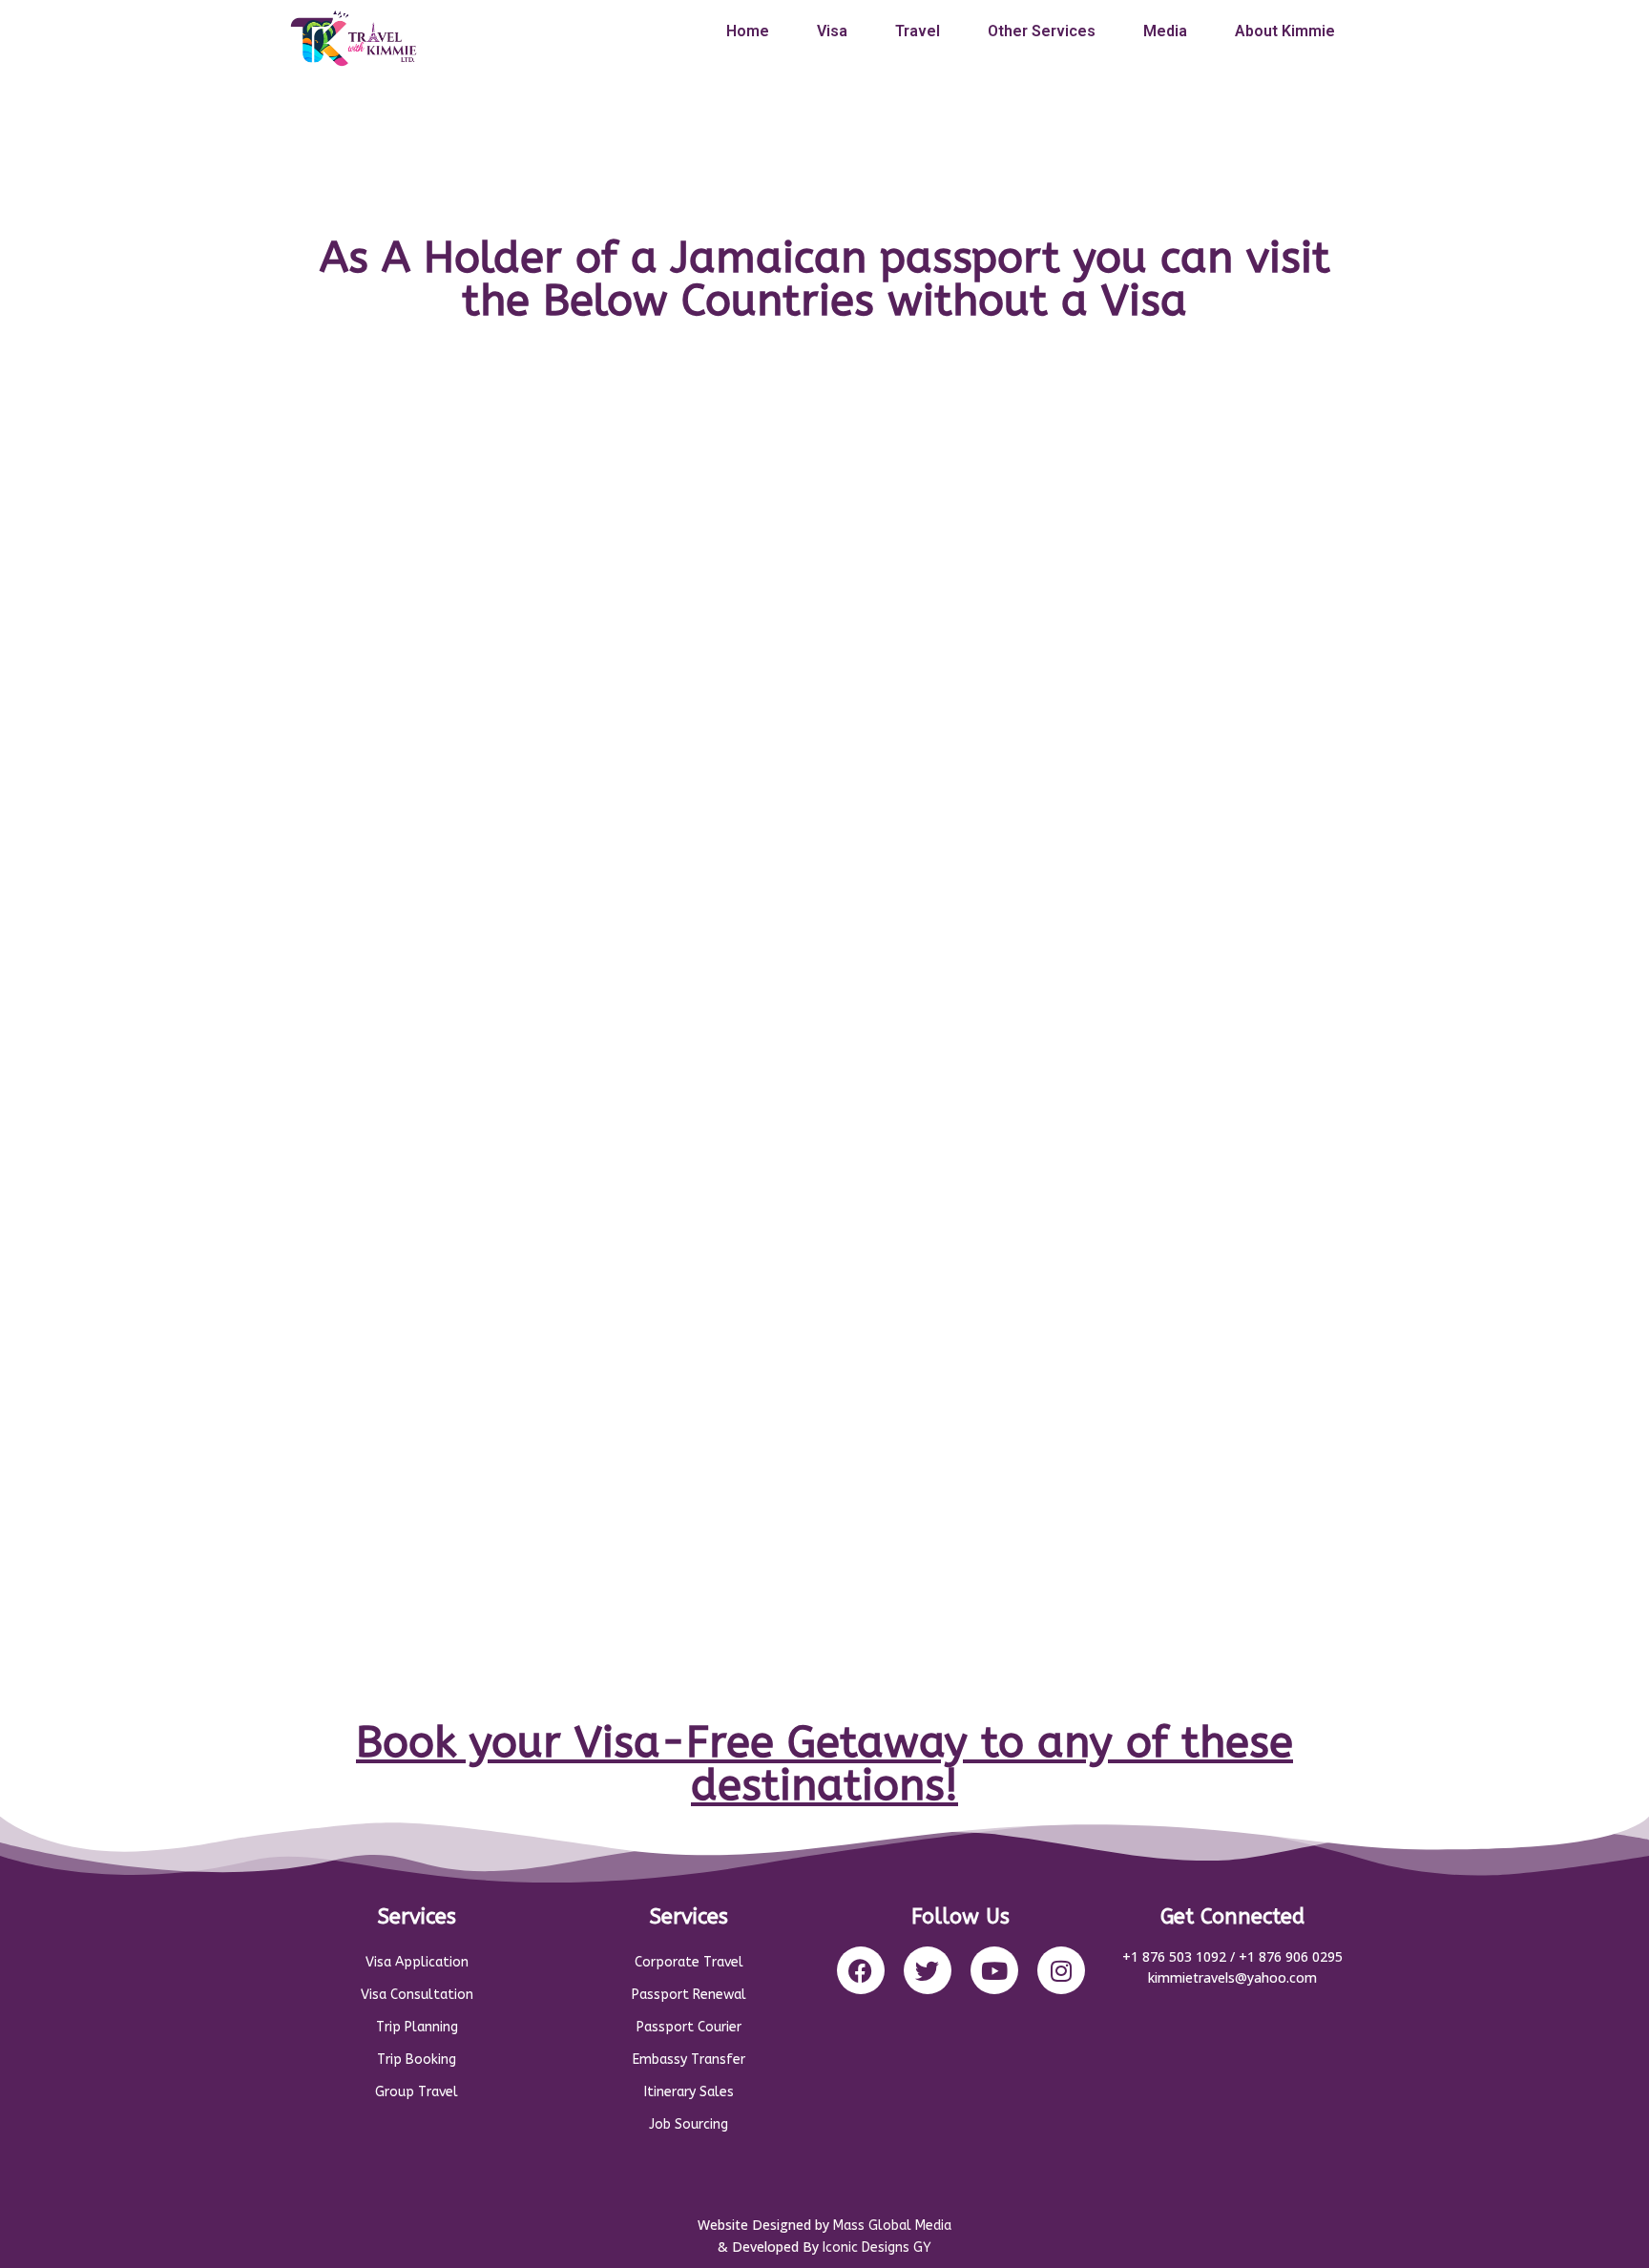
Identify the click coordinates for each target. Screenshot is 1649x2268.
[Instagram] (1061, 1970)
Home (748, 31)
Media (1165, 31)
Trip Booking (417, 2060)
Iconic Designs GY (877, 2247)
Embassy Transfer (689, 2060)
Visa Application (417, 1962)
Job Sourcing (689, 2124)
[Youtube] (994, 1970)
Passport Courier (689, 2027)
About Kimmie (1285, 31)
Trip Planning (417, 2027)
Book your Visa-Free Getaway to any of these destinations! (824, 1764)
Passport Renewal (689, 1995)
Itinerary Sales (689, 2092)
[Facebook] (861, 1970)
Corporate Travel (689, 1962)
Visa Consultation (417, 1995)
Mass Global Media (892, 2226)
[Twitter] (928, 1970)
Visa (832, 31)
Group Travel (417, 2092)
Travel (918, 31)
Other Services (1042, 31)
